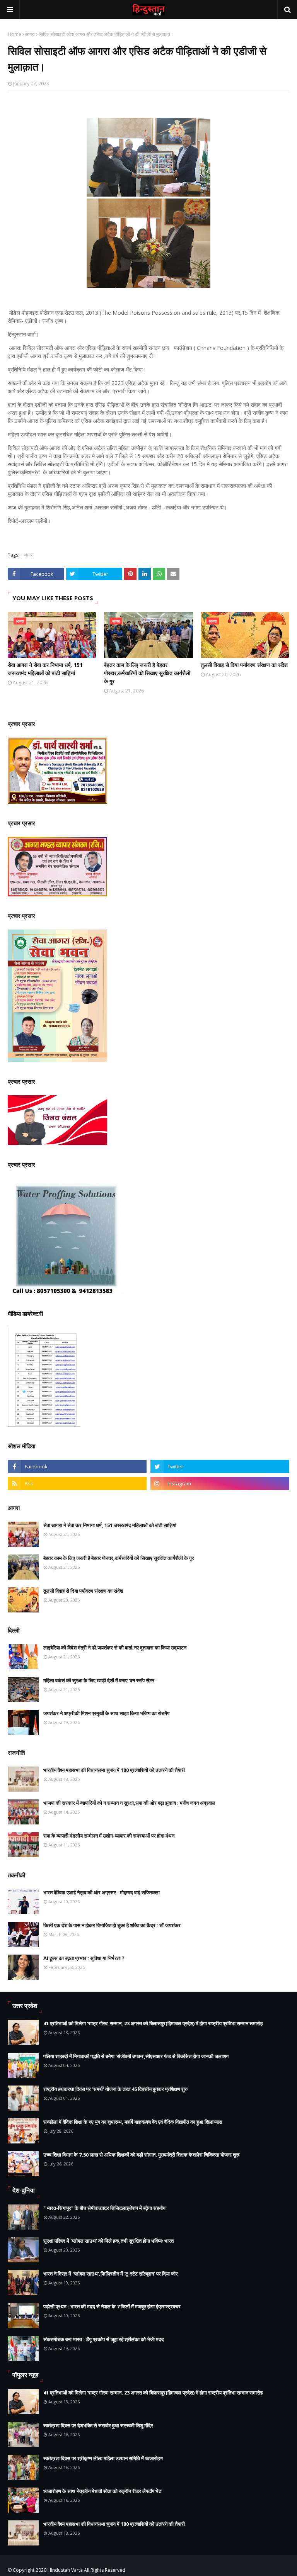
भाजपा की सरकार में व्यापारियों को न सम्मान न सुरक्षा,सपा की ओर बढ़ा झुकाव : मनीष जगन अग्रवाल (129, 1803)
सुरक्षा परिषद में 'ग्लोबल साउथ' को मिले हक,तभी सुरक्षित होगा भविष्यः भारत (108, 2241)
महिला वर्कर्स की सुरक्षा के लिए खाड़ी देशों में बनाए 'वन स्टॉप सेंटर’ (99, 1680)
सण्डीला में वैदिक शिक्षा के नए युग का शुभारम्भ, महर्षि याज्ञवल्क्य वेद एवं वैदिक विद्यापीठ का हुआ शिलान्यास (133, 2122)
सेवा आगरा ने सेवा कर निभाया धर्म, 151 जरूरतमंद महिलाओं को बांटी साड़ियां (45, 669)
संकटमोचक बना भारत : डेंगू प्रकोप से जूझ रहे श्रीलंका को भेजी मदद (104, 2339)
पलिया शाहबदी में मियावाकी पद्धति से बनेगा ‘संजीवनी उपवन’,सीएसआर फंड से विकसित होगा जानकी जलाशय (136, 2056)
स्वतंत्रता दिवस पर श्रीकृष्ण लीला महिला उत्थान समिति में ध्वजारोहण (103, 2458)
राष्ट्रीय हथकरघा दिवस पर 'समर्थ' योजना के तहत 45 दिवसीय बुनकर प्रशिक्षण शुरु (115, 2089)
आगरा (30, 34)
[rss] (77, 1483)
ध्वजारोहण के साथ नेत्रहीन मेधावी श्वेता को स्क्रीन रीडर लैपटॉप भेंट (102, 2491)
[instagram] (220, 1483)
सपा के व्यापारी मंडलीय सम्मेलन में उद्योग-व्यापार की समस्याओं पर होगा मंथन (109, 1836)
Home (15, 34)
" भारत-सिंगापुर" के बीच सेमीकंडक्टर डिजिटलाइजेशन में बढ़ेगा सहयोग (104, 2208)
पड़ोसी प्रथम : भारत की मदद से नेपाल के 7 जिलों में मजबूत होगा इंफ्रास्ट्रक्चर (112, 2306)
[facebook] (77, 1466)
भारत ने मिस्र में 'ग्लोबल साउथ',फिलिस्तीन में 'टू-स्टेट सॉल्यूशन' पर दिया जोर (111, 2274)
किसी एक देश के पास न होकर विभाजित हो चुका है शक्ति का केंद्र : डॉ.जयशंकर (112, 1925)
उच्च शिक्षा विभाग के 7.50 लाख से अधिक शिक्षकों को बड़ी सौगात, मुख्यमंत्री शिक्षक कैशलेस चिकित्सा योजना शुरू (141, 2155)
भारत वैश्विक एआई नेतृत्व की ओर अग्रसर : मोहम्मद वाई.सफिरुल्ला (102, 1892)
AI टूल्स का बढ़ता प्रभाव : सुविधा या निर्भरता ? (84, 1958)
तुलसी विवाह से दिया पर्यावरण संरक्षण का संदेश (244, 665)
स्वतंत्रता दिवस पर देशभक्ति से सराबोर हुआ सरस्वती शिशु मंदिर (98, 2425)
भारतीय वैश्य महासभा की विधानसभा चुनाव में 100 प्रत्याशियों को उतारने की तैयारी (114, 1770)
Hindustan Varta (65, 2570)
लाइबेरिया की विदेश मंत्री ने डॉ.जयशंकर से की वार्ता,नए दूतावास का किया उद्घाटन (115, 1648)
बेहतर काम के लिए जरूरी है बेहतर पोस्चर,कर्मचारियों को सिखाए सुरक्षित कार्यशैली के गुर (147, 673)
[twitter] (220, 1466)
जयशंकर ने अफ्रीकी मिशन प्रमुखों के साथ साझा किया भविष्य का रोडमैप (106, 1713)
